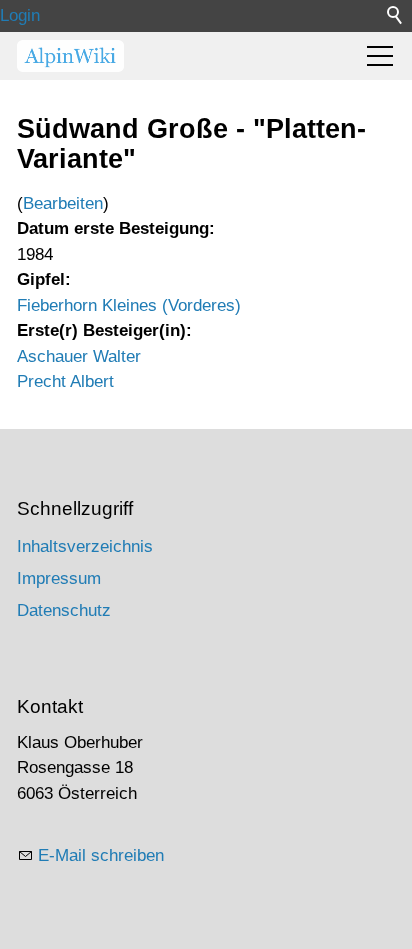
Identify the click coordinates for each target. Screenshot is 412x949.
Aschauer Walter (79, 356)
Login (20, 15)
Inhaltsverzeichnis (85, 546)
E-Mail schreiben (101, 855)
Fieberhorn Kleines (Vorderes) (129, 305)
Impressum (59, 578)
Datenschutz (64, 610)
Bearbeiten (63, 203)
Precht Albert (65, 381)
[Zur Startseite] (70, 56)
